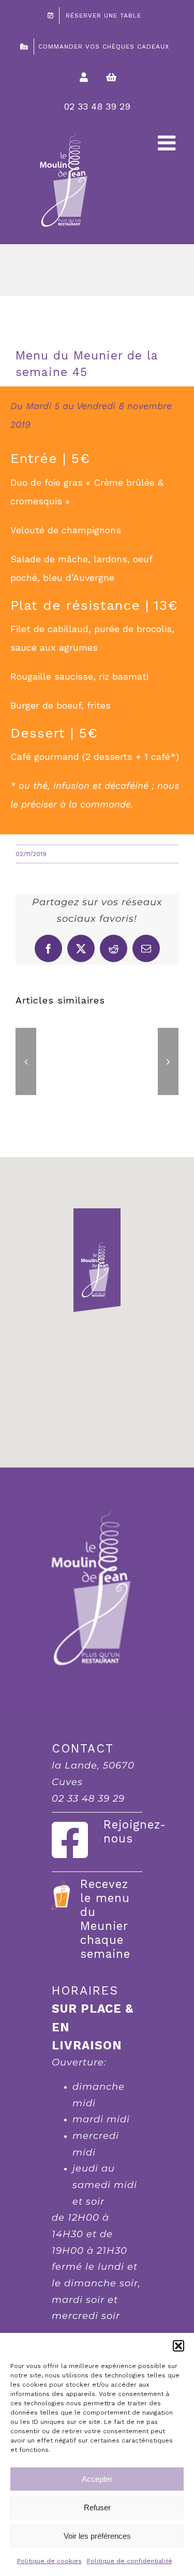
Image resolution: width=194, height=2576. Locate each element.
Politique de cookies (49, 2561)
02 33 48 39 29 (97, 106)
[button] (178, 2346)
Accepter (97, 2479)
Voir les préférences (97, 2536)
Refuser (97, 2507)
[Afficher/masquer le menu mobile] (168, 143)
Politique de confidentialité (130, 2561)
